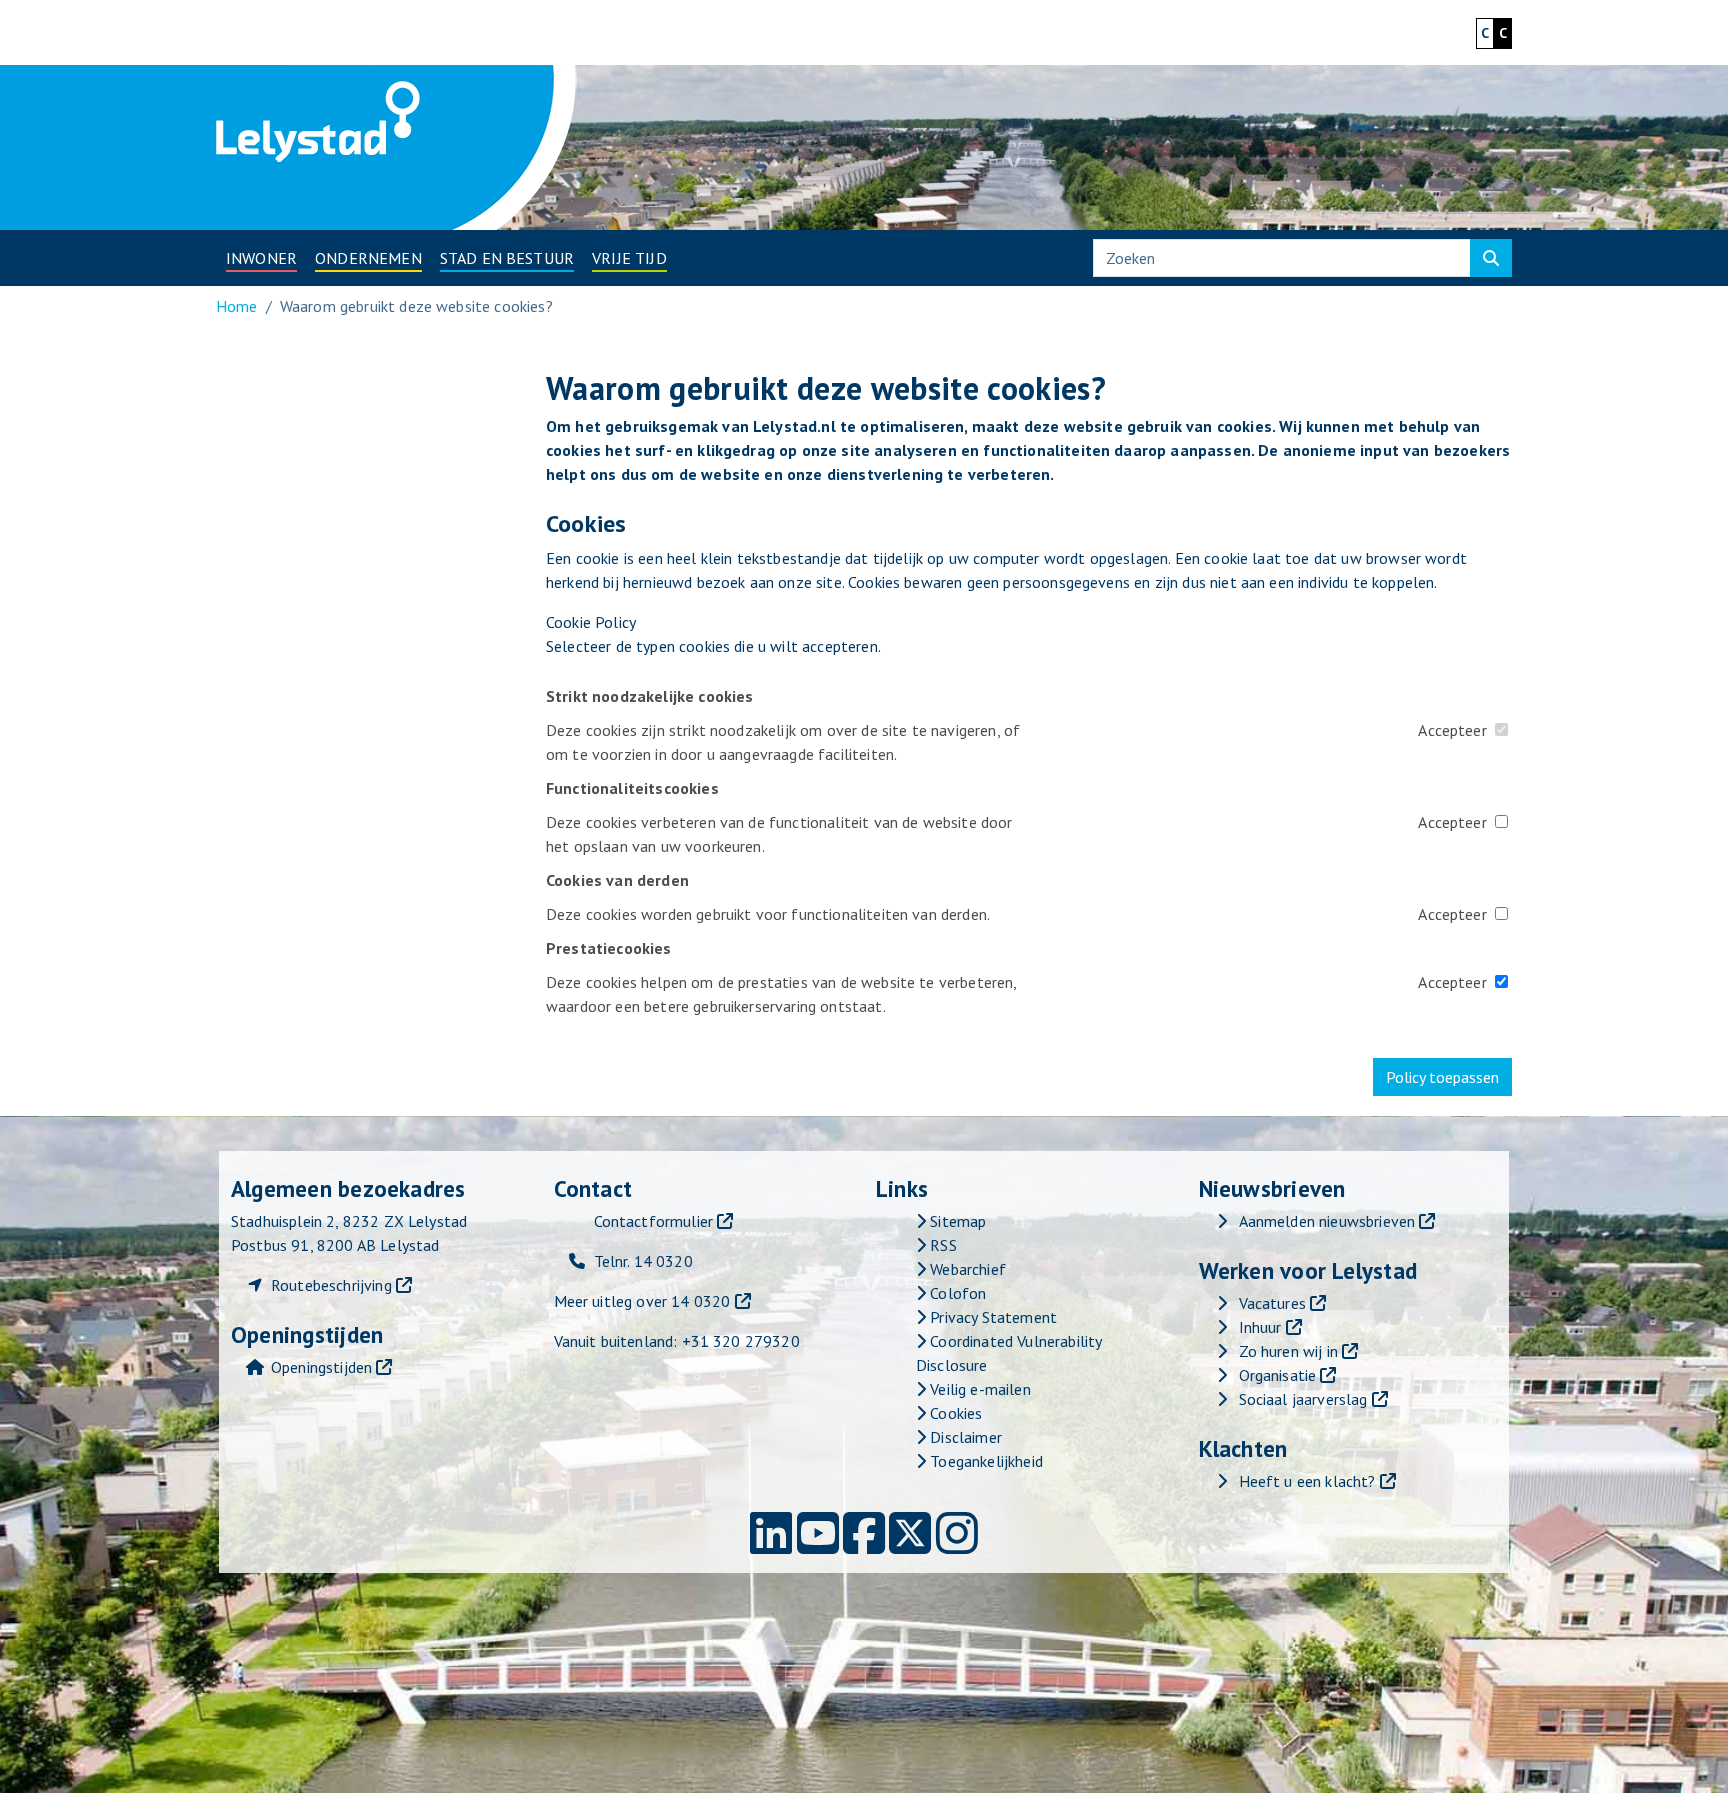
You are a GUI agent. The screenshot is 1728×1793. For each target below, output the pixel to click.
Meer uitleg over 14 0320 (642, 1301)
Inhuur (1260, 1327)
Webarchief (966, 1269)
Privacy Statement (991, 1317)
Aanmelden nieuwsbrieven (1327, 1221)
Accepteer (1452, 730)
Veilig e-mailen (978, 1389)
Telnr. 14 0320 (643, 1261)
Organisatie (1278, 1375)
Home (237, 306)
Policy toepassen (1442, 1077)
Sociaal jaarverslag (1303, 1399)
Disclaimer (964, 1437)
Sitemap (956, 1221)
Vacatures (1272, 1303)
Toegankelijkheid (984, 1461)
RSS (941, 1245)
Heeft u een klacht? (1307, 1481)
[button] (261, 258)
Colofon (956, 1293)
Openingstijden (321, 1367)
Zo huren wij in (1288, 1351)
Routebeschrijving (331, 1285)
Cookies (954, 1413)
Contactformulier (654, 1221)
